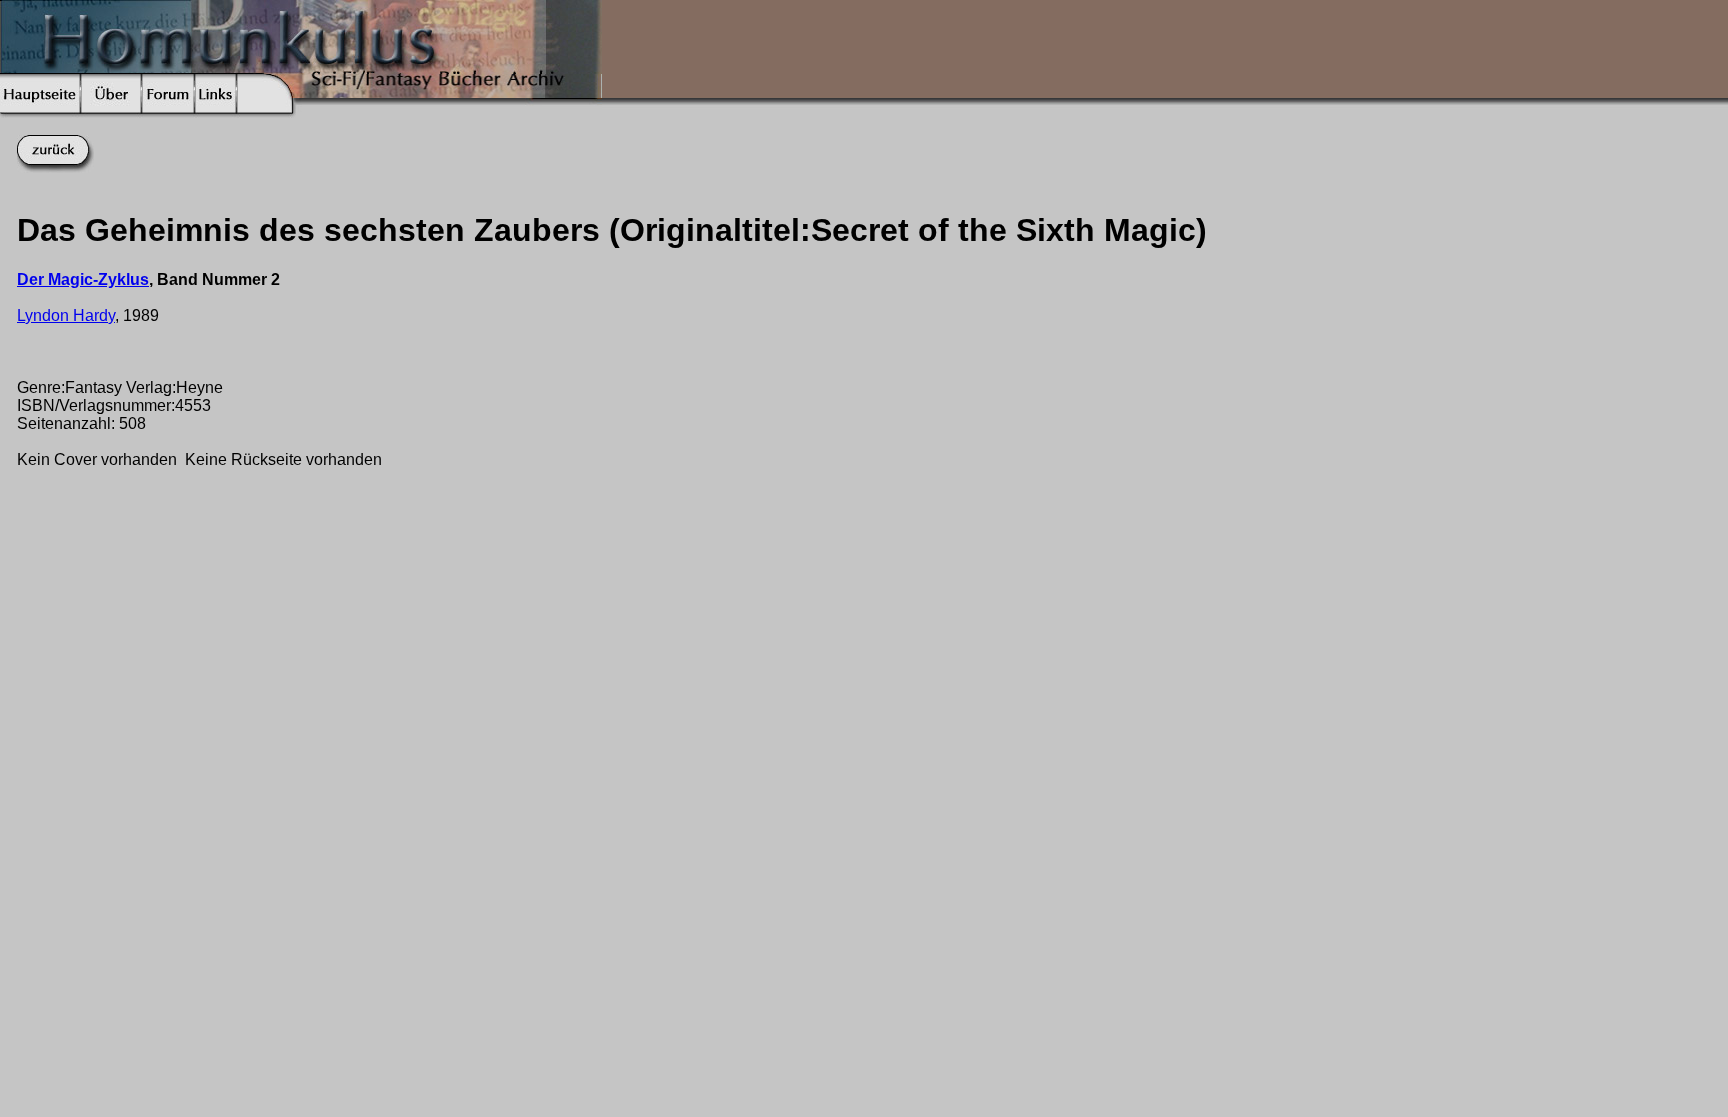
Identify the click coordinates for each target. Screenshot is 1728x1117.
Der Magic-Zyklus (83, 279)
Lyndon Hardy (66, 315)
